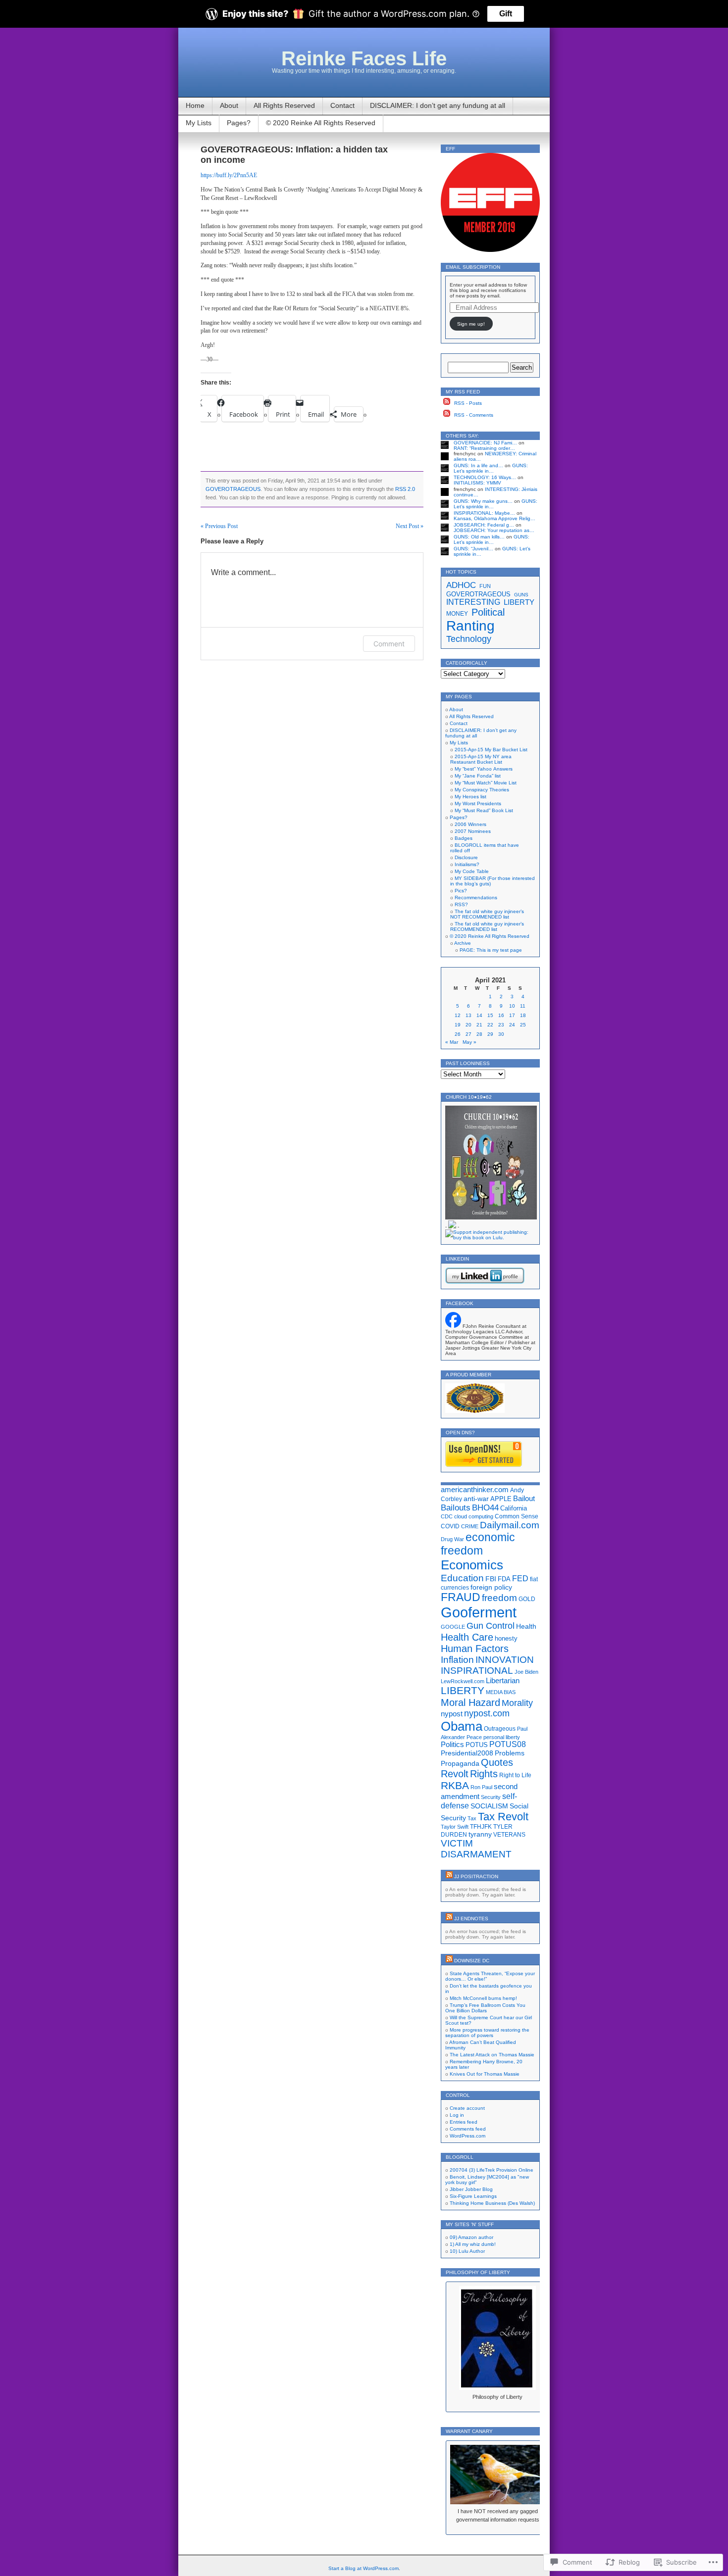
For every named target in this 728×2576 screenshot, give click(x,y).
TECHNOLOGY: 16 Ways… (485, 477)
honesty (506, 1638)
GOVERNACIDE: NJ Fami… (485, 443)
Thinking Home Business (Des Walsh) (492, 2203)
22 (490, 1025)
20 (468, 1025)
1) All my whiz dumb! (473, 2244)
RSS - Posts (468, 403)
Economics (472, 1565)
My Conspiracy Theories (482, 790)
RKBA (455, 1785)
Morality (517, 1703)
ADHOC (461, 585)
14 (479, 1015)
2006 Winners (470, 824)
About (229, 105)
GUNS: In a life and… (478, 465)
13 (468, 1015)
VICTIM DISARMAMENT (476, 1849)
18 (523, 1015)
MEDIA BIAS (501, 1692)
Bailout (524, 1498)
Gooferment (479, 1612)
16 (501, 1015)
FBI (491, 1579)
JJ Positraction (476, 1876)
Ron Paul (481, 1787)
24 (512, 1025)
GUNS (521, 595)
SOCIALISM (489, 1806)
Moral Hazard (470, 1702)
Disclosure (466, 857)
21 (479, 1025)
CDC (447, 1516)
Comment (389, 644)
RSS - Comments (474, 415)
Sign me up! (471, 324)
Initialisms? (467, 864)
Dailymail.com (510, 1525)
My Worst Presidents (478, 803)
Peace (474, 1737)
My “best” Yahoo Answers (484, 769)
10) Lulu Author (467, 2251)
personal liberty (502, 1737)
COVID (450, 1526)
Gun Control (491, 1626)
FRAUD (461, 1597)
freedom (499, 1598)
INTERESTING (473, 602)
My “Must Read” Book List (484, 810)
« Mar (452, 1042)
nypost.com (487, 1713)
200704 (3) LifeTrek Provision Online (492, 2170)
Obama (462, 1726)
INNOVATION (505, 1660)
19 (458, 1025)
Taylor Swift (455, 1827)
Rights (484, 1774)
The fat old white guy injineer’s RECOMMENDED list (487, 926)
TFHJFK (481, 1827)
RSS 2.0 (405, 489)
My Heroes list (470, 797)
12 (458, 1015)
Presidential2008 (467, 1753)
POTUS (477, 1745)
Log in (457, 2115)
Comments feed (468, 2129)
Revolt (455, 1774)
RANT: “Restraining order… (484, 448)
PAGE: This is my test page (491, 950)
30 (501, 1034)
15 (490, 1015)
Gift (506, 14)
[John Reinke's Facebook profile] (453, 1326)
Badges (464, 838)
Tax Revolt (503, 1817)
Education (462, 1578)
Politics (452, 1745)
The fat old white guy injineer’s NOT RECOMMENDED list (487, 914)
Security (491, 1797)
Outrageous (500, 1729)
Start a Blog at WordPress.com (364, 2568)
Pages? (239, 123)
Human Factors (475, 1649)
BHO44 (485, 1508)
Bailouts (456, 1507)
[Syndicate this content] (449, 1876)
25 (523, 1025)
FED (520, 1579)
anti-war (476, 1499)
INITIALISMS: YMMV (477, 483)
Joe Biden (526, 1672)
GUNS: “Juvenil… (473, 549)
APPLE (501, 1499)
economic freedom (478, 1544)
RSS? (461, 904)
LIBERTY (519, 602)
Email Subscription (473, 267)
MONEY (457, 614)
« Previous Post (219, 526)
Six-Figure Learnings (473, 2196)
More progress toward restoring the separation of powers (487, 2033)
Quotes (497, 1762)
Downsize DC (472, 1961)
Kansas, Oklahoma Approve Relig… (494, 518)
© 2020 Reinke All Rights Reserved (321, 123)
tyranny (480, 1834)
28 (479, 1034)
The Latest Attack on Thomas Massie (492, 2055)
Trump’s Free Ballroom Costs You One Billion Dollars (485, 2008)
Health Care (467, 1637)
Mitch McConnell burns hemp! (483, 1998)
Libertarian (503, 1680)
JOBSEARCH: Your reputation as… (494, 530)
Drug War (452, 1539)
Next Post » (410, 526)
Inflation (457, 1660)
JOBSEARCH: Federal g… (484, 525)
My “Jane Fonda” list (478, 776)
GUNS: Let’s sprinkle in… (491, 468)
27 (468, 1034)
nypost (452, 1714)
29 (490, 1034)
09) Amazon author (471, 2237)
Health (526, 1626)
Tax (472, 1818)
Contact (342, 105)
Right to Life (515, 1775)
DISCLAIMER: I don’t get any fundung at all (438, 105)
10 (512, 1006)
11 (523, 1006)
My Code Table (472, 871)
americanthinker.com (475, 1489)
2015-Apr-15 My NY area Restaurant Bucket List (481, 759)
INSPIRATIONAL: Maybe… (484, 513)
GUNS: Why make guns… (483, 501)
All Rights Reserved (284, 105)
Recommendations (476, 898)
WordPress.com (468, 2136)
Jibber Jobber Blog (471, 2189)
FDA (504, 1579)
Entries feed (464, 2122)
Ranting (470, 626)
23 (501, 1025)
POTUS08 (508, 1744)
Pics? (461, 891)
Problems (510, 1753)
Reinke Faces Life (364, 58)
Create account (467, 2108)
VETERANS (509, 1835)
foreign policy (491, 1587)
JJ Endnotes (471, 1919)
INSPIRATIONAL (477, 1671)
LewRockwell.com (463, 1681)
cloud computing (474, 1516)
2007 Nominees (473, 831)
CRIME (470, 1526)
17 (512, 1015)
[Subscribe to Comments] (447, 415)
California (514, 1508)
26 (458, 1034)
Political (488, 612)
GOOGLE (453, 1627)
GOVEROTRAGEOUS (233, 489)
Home (195, 105)
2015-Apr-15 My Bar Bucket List (491, 750)
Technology (469, 639)
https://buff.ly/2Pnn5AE (229, 175)
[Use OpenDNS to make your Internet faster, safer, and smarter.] (484, 1465)
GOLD (527, 1599)
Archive (463, 943)
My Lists (199, 123)
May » (469, 1042)
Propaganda (460, 1763)
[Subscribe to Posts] (447, 403)
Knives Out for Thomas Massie (485, 2074)
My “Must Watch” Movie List (486, 783)
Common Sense (517, 1516)
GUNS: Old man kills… (479, 537)
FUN (485, 586)
